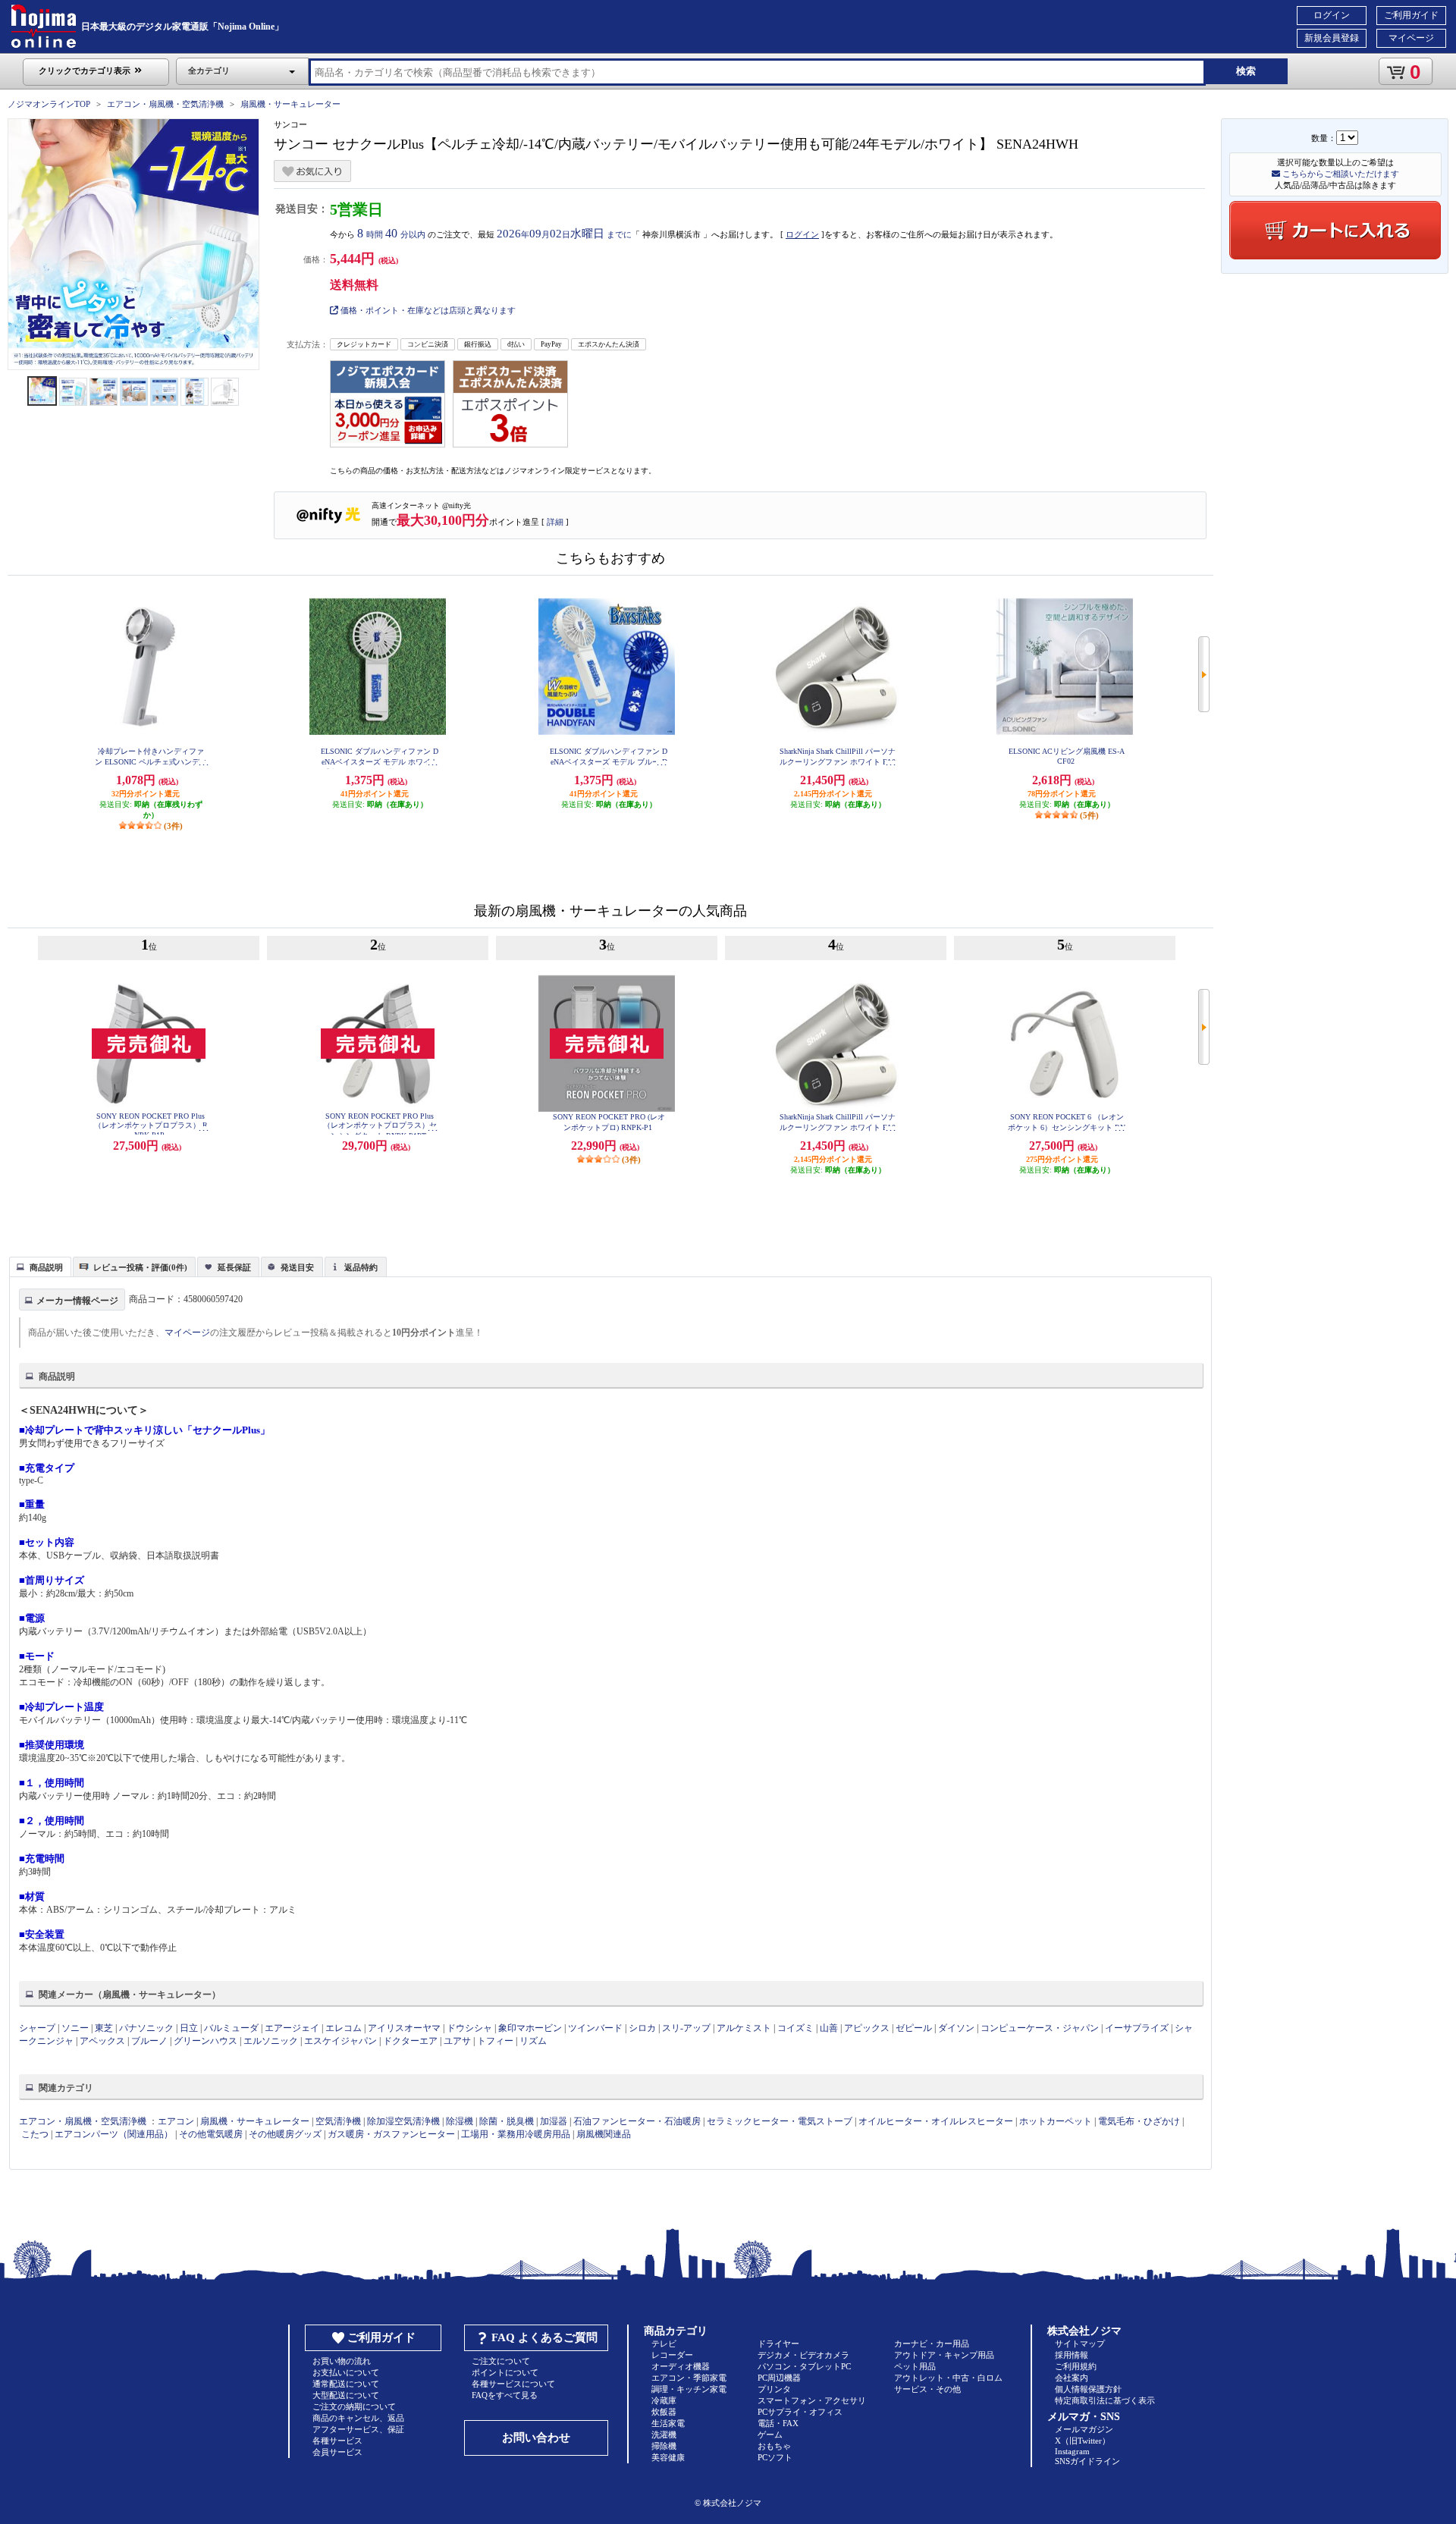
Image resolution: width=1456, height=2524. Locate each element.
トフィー (495, 2041)
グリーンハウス (206, 2041)
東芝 (104, 2028)
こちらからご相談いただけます (1340, 174)
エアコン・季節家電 (689, 2378)
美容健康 (668, 2457)
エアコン (176, 2121)
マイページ (1411, 38)
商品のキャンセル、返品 (358, 2418)
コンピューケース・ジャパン (1040, 2028)
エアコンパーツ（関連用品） (114, 2134)
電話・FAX (778, 2423)
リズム (533, 2041)
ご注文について (501, 2361)
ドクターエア (410, 2041)
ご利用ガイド (1411, 15)
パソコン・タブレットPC (804, 2366)
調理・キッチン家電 (689, 2389)
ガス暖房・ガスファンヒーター (391, 2134)
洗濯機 (664, 2435)
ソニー (75, 2028)
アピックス (867, 2028)
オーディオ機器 (681, 2366)
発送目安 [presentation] (297, 1267)
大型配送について (346, 2395)
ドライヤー (778, 2343)
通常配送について (346, 2384)
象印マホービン (530, 2028)
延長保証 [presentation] (234, 1267)
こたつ (35, 2134)
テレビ (664, 2343)
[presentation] (38, 1266)
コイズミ (795, 2028)
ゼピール (914, 2028)
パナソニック (146, 2028)
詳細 (555, 522)
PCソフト (775, 2457)
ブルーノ (149, 2041)
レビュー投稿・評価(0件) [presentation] (140, 1267)
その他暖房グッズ (285, 2134)
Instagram (1072, 2451)
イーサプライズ (1137, 2028)
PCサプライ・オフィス (800, 2412)
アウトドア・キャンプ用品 (944, 2355)
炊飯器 (664, 2412)
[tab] (40, 1267)
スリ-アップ (686, 2028)
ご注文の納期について (354, 2406)
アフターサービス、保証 (358, 2429)
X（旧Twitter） (1083, 2441)
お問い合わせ (536, 2438)
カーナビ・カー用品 (932, 2343)
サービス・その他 (927, 2389)
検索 (1246, 71)
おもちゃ (774, 2446)
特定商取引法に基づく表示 (1105, 2400)
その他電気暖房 (211, 2134)
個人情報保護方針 (1088, 2389)
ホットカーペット (1056, 2121)
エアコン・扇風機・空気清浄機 (165, 104)
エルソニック (271, 2041)
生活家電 (668, 2423)
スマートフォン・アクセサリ (812, 2400)
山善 (829, 2028)
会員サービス (337, 2452)
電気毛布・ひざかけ (1139, 2121)
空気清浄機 (338, 2121)
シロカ (642, 2028)
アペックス (102, 2041)
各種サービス (337, 2441)
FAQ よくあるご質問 (544, 2337)
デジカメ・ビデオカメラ (803, 2355)
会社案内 (1072, 2378)
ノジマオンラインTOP (49, 104)
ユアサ (457, 2041)
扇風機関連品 (604, 2134)
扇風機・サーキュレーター (290, 104)
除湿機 (460, 2121)
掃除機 (664, 2446)
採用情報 (1072, 2355)
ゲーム (770, 2435)
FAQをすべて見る (505, 2395)
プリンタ (774, 2389)
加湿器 (554, 2121)
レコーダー (672, 2355)
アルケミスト (744, 2028)
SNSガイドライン (1087, 2461)
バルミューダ (231, 2028)
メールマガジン (1084, 2429)
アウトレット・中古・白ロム (948, 2378)
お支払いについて (346, 2372)
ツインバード (595, 2028)
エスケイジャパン (340, 2041)
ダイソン (956, 2028)
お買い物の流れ (342, 2361)
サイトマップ (1080, 2343)
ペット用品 (915, 2366)
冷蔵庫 (664, 2400)
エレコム (344, 2028)
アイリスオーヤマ (404, 2028)
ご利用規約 (1076, 2366)
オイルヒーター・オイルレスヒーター (936, 2121)
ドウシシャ (469, 2028)
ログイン (1332, 15)
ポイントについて (505, 2372)
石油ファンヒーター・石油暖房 (637, 2121)
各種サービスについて (513, 2384)
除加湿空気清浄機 (403, 2121)
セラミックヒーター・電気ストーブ (780, 2121)
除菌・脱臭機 (507, 2121)
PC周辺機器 (779, 2378)
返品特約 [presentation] (361, 1267)
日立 (189, 2028)
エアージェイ (292, 2028)
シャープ (37, 2028)
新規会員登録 (1332, 38)
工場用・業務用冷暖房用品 (516, 2134)
